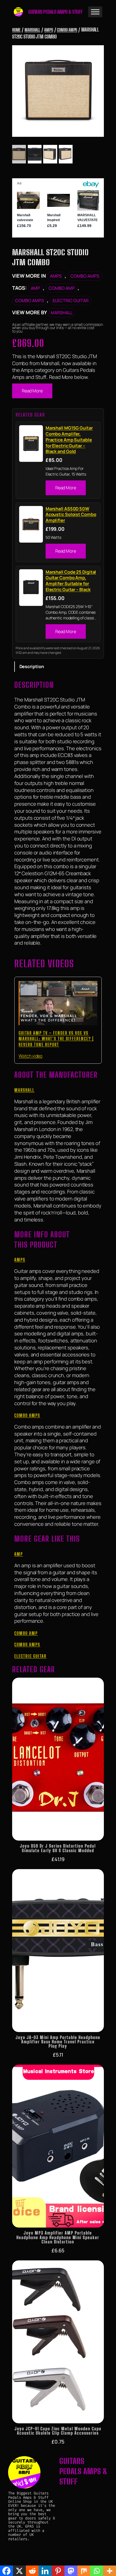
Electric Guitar (71, 301)
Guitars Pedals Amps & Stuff (56, 12)
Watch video (30, 1056)
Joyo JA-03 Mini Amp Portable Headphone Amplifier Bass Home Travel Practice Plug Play (58, 2042)
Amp (35, 288)
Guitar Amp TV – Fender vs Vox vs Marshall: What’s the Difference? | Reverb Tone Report (56, 1039)
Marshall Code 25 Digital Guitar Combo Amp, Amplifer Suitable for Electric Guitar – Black (71, 581)
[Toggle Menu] (95, 12)
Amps (49, 30)
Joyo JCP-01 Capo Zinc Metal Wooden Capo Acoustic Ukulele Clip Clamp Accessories (58, 2431)
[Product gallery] (58, 91)
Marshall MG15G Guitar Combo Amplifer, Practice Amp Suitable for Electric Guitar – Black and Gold (69, 440)
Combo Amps (67, 30)
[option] (35, 154)
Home (16, 30)
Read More (32, 391)
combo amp (62, 288)
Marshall (32, 30)
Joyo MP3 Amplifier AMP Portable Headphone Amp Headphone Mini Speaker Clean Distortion (58, 2237)
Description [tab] (32, 666)
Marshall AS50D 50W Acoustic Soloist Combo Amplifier (71, 515)
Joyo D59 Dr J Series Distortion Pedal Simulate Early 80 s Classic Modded (58, 1848)
